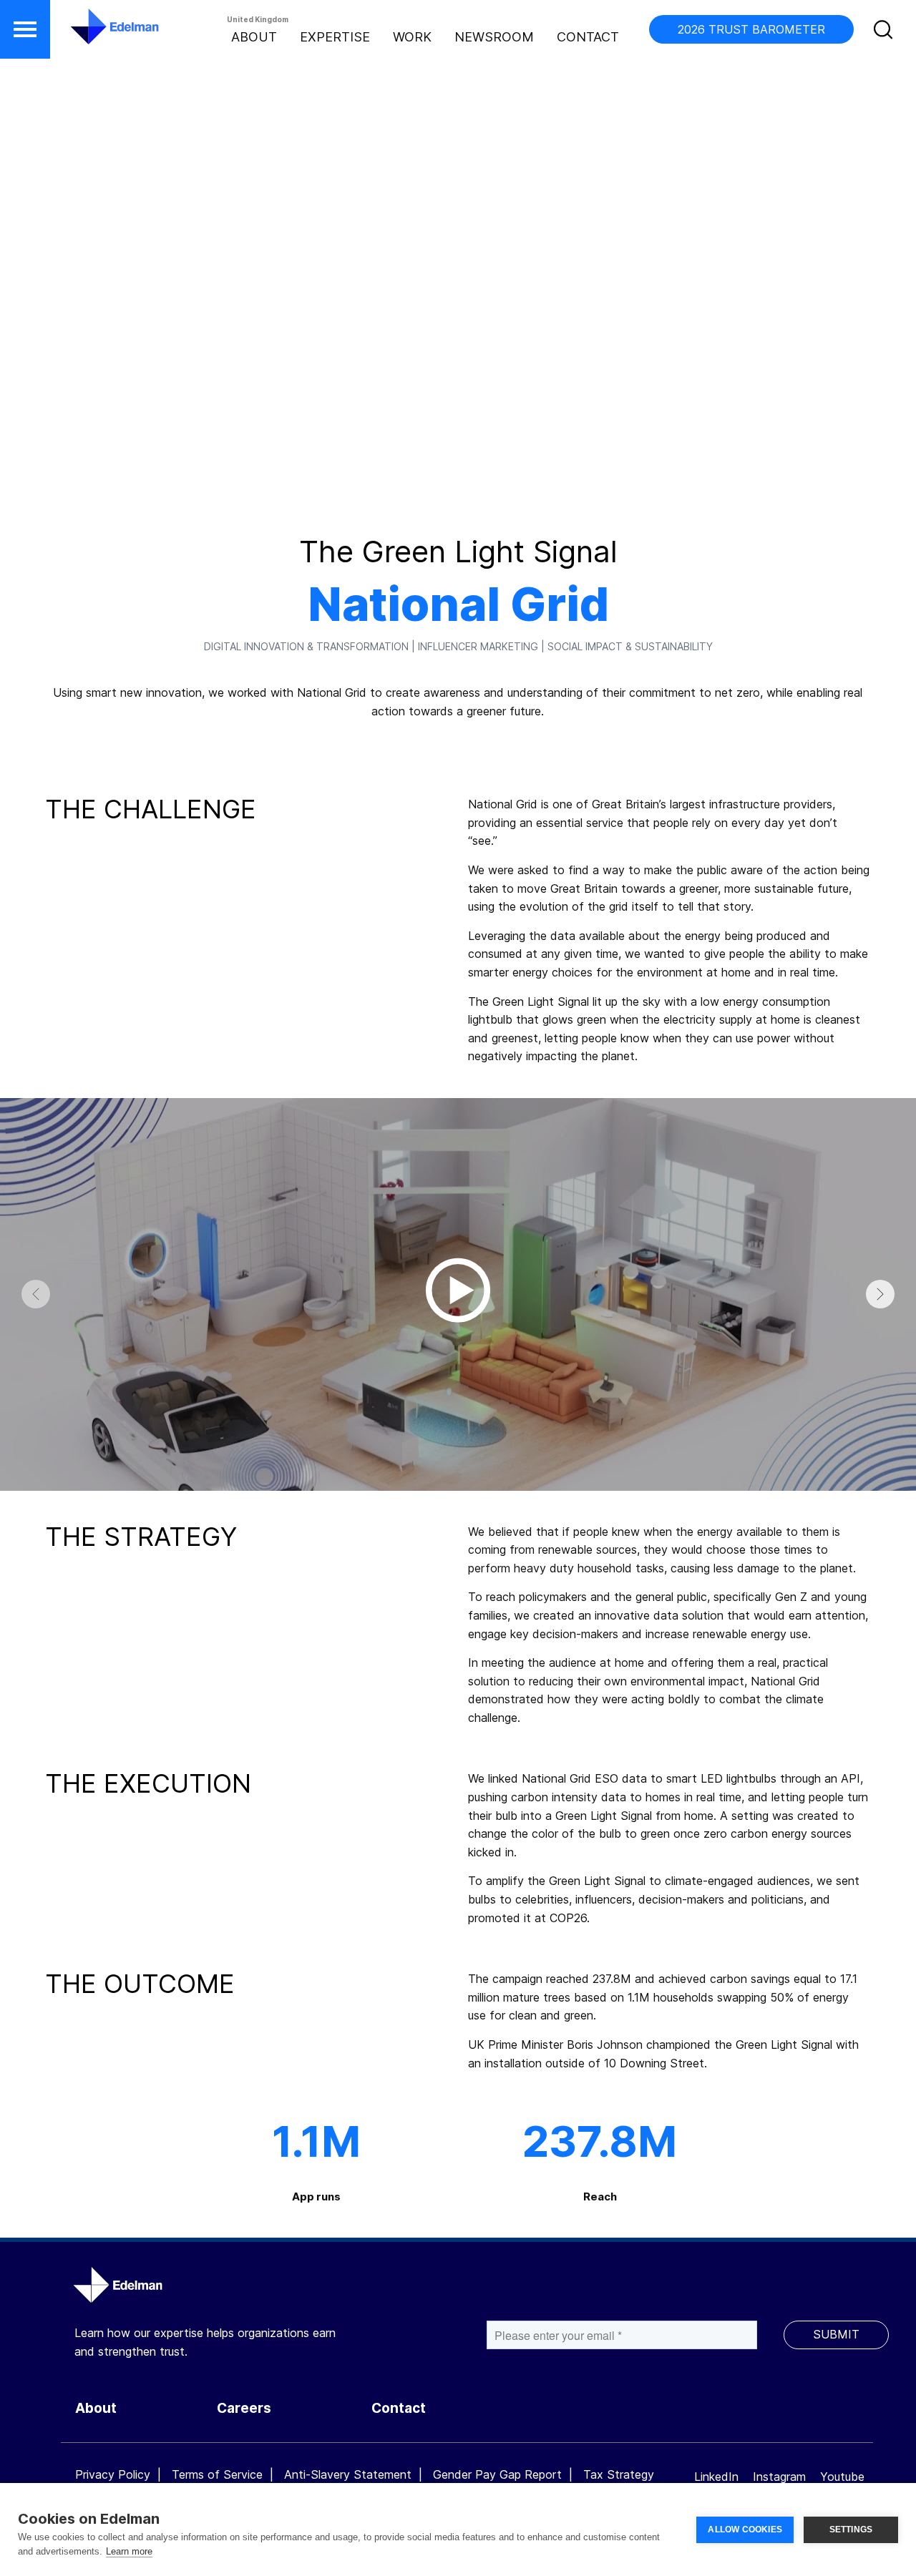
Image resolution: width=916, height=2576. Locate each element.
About (254, 37)
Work (412, 37)
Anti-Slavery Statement (348, 2474)
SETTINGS (851, 2530)
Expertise (335, 37)
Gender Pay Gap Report (497, 2474)
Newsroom (494, 37)
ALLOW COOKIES (745, 2530)
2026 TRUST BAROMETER (751, 29)
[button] (25, 29)
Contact (588, 37)
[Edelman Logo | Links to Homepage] (93, 34)
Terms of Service (217, 2474)
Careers (244, 2408)
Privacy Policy (113, 2474)
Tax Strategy (619, 2474)
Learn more (129, 2551)
